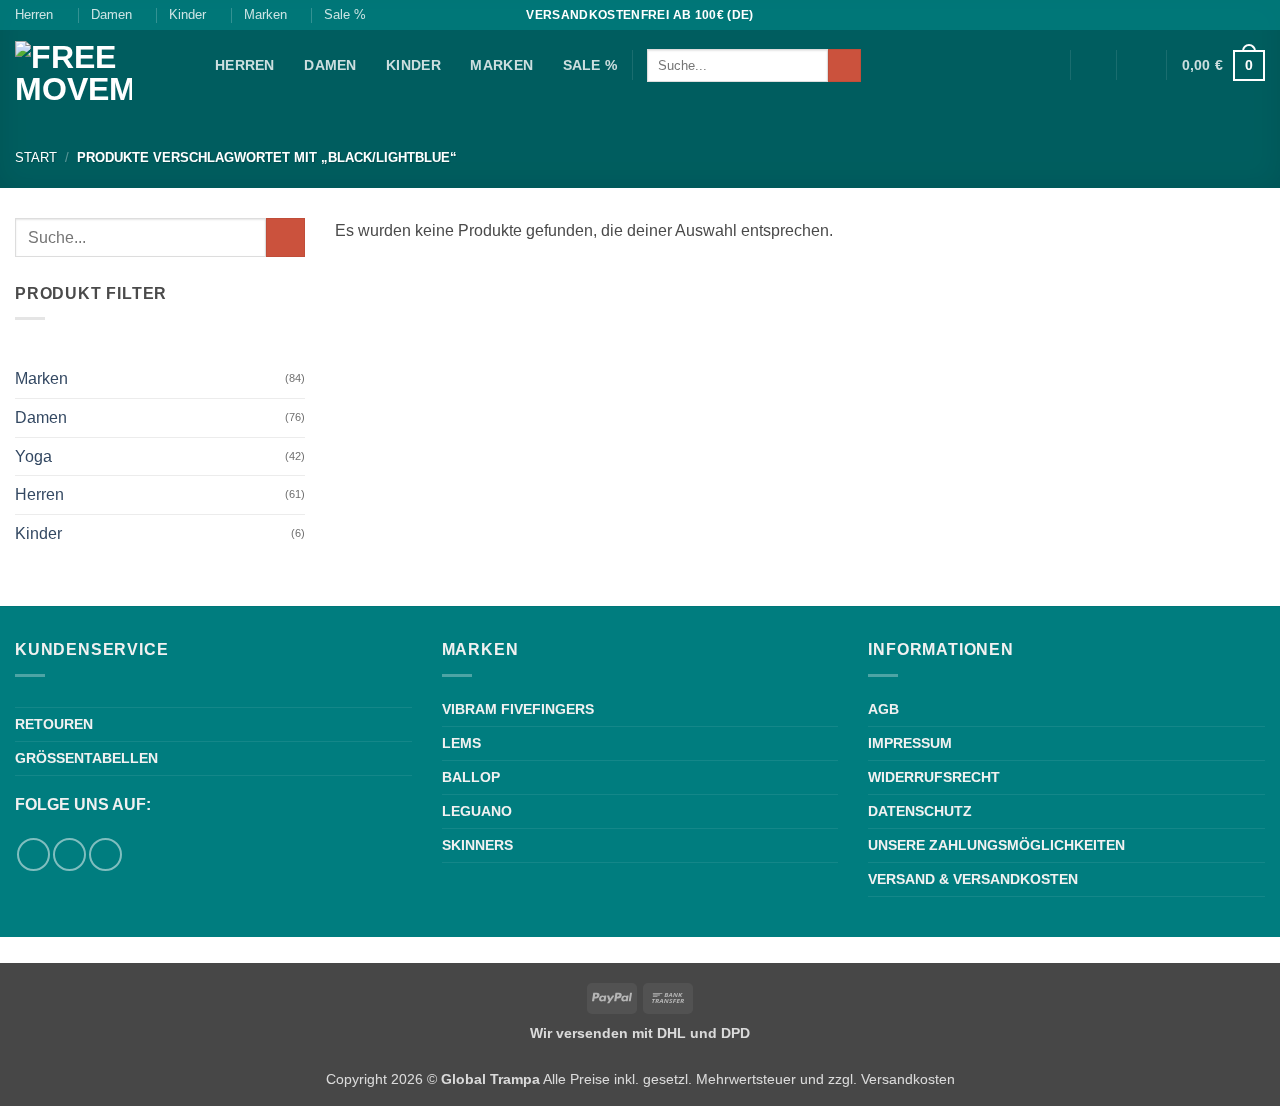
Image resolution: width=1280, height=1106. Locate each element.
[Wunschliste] (1093, 65)
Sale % (345, 14)
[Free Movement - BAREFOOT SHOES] (100, 79)
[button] (1142, 65)
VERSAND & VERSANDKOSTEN (973, 879)
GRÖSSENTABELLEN (86, 758)
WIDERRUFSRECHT (934, 777)
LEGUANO (477, 811)
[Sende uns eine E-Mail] (105, 854)
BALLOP (471, 777)
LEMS (461, 743)
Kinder (187, 14)
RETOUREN (54, 724)
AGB (883, 709)
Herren (34, 14)
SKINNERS (477, 845)
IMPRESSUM (910, 743)
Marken (265, 14)
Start (36, 157)
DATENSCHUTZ (920, 811)
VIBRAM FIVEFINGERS (518, 709)
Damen (111, 14)
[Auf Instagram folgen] (1255, 15)
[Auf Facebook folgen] (1236, 15)
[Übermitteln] (844, 66)
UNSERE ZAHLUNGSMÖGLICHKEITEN (996, 845)
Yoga (33, 456)
